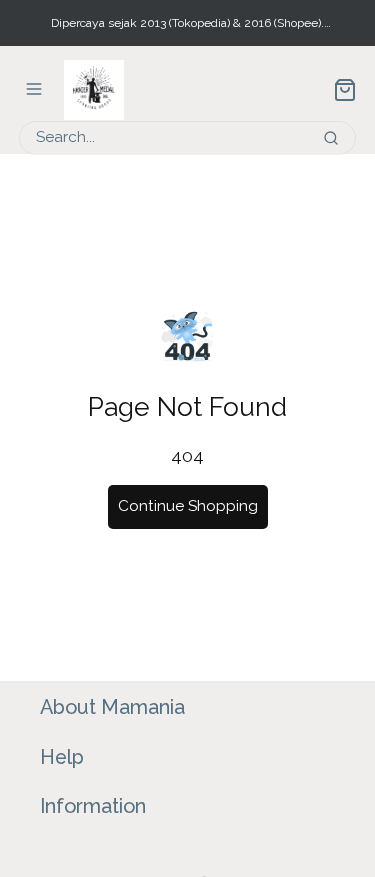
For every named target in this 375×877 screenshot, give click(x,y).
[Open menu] (34, 89)
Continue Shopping (188, 506)
